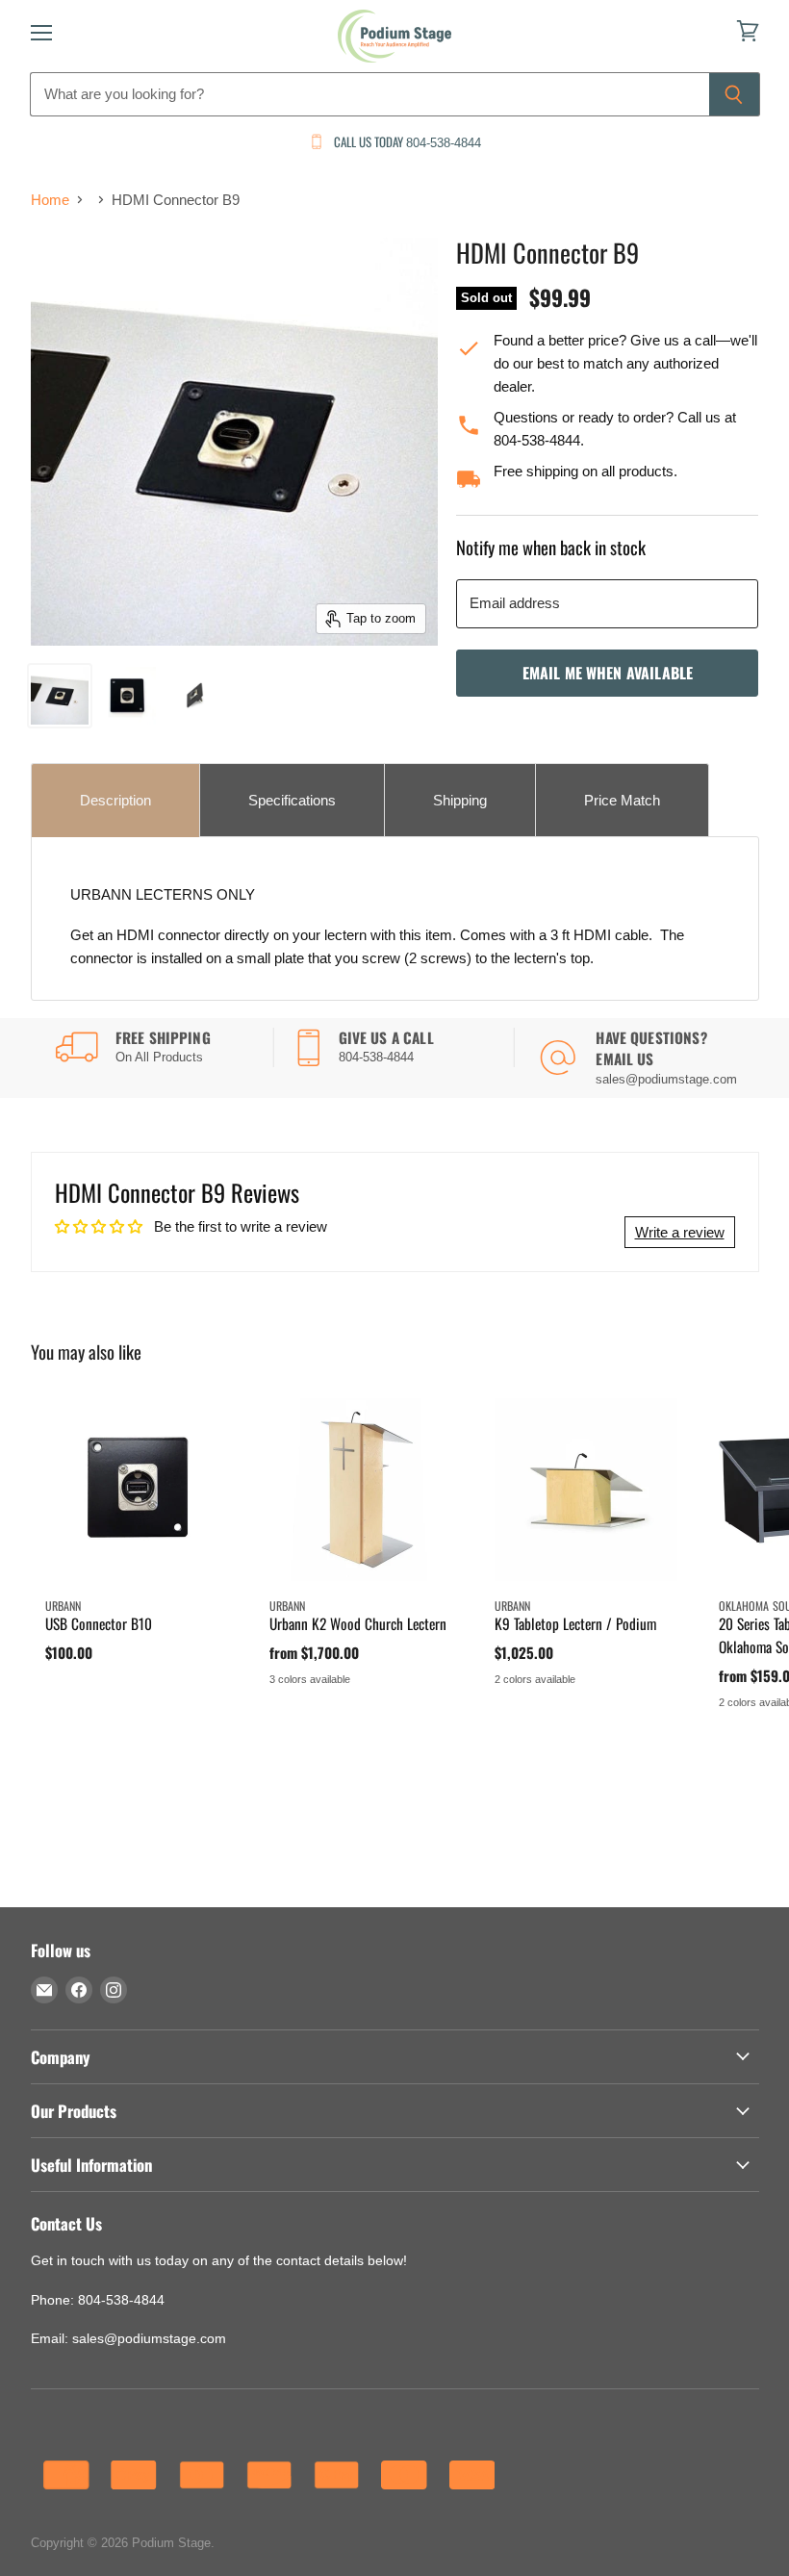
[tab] (115, 800)
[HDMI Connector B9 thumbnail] (60, 696)
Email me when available (608, 673)
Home (50, 200)
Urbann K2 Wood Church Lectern (358, 1623)
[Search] (735, 94)
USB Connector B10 (99, 1623)
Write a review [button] (680, 1232)
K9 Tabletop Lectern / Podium (575, 1623)
